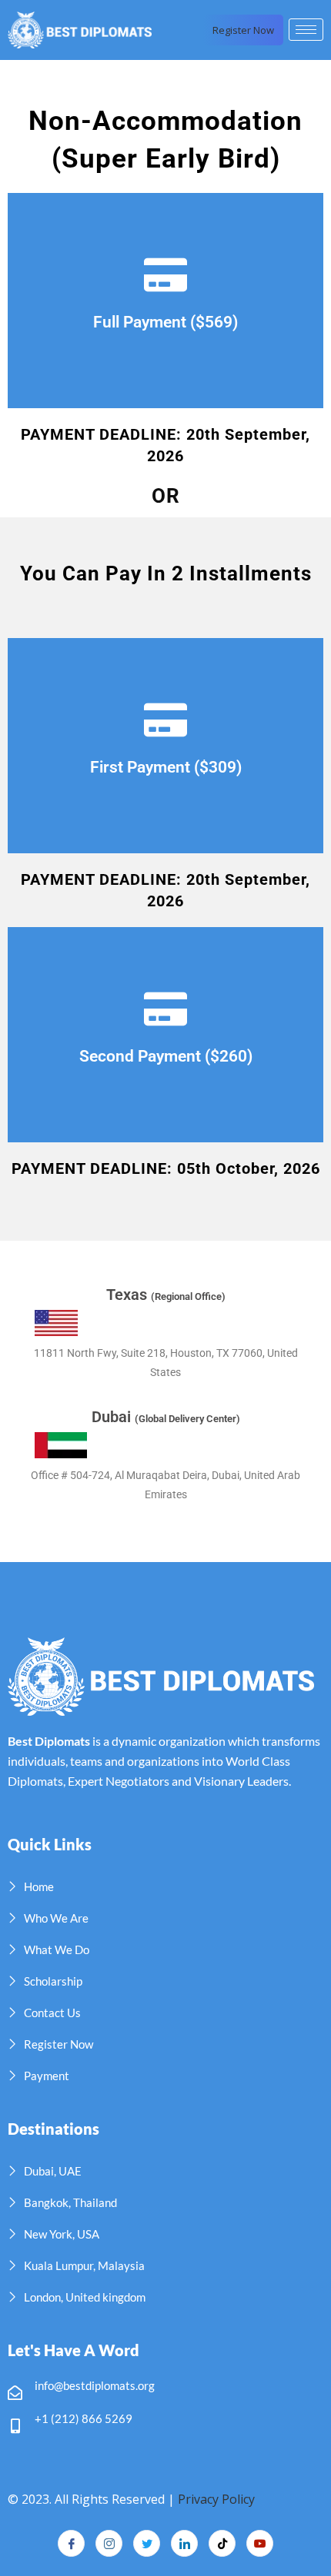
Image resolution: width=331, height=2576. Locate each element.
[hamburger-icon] (306, 30)
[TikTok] (222, 2543)
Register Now (243, 30)
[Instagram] (109, 2543)
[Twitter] (147, 2543)
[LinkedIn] (184, 2543)
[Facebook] (71, 2543)
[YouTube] (260, 2543)
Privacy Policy (216, 2499)
